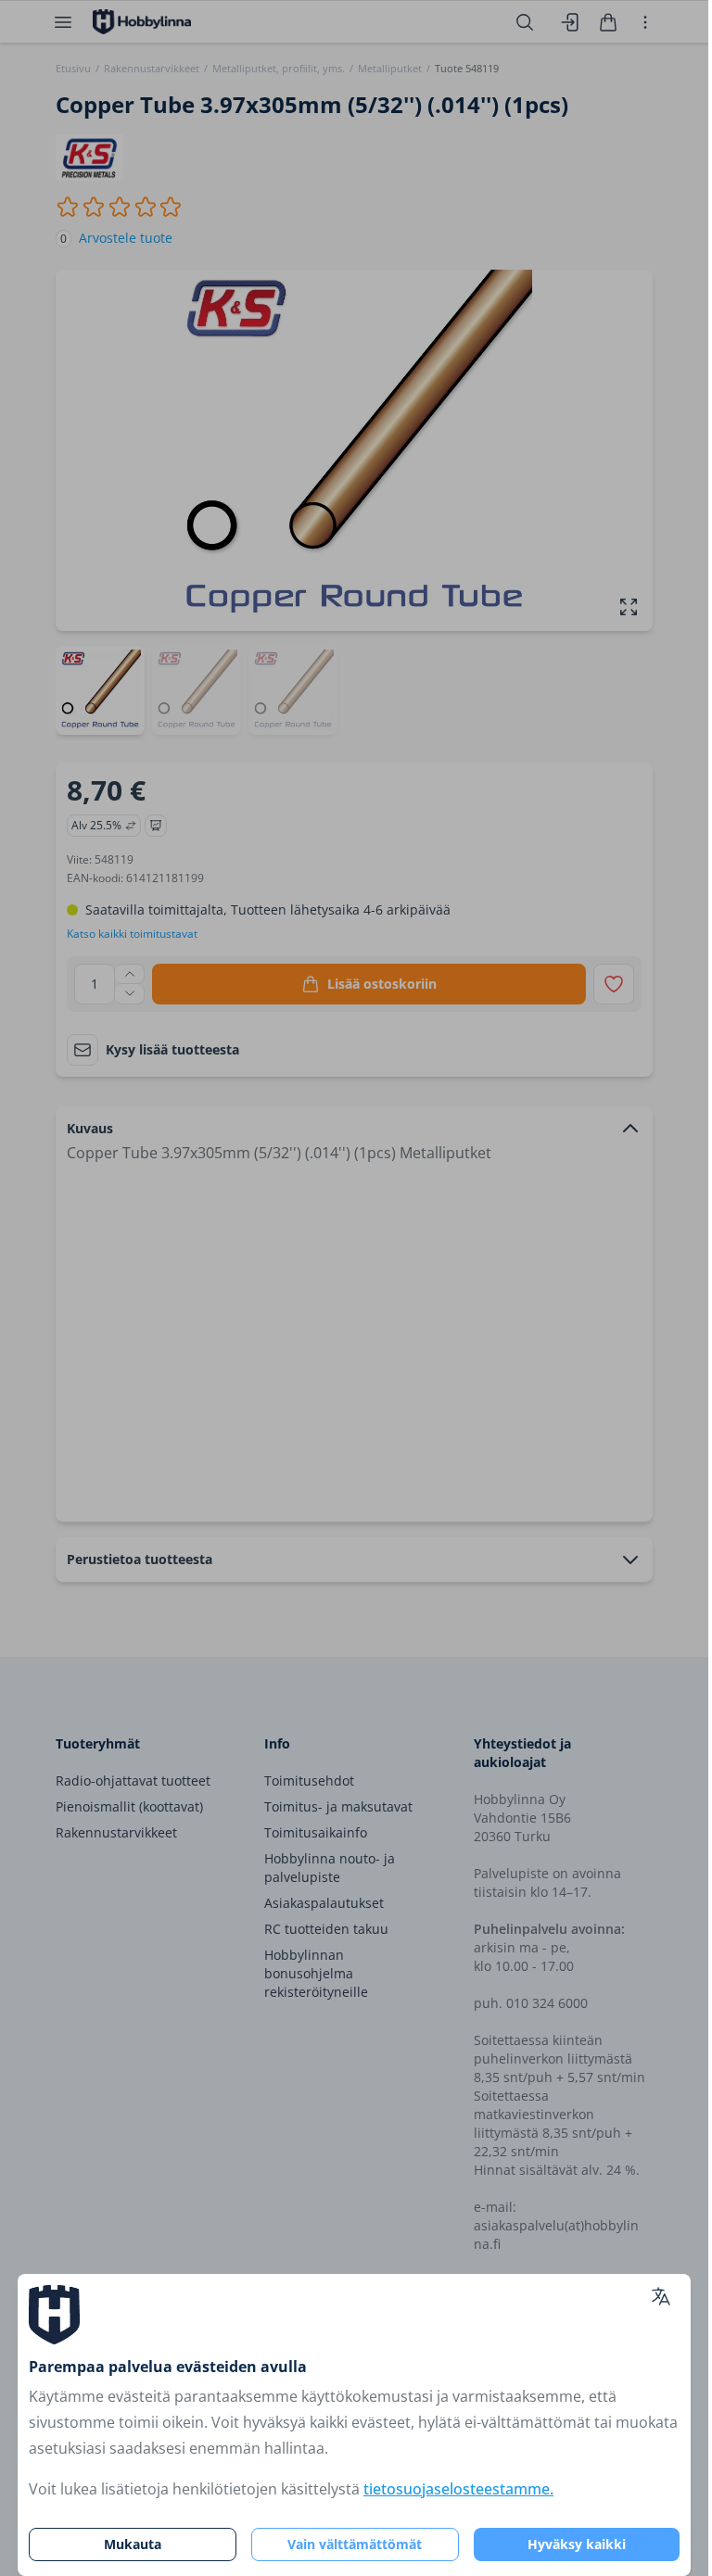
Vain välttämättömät (355, 2544)
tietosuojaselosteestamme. (458, 2489)
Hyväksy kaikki (577, 2544)
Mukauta (133, 2544)
